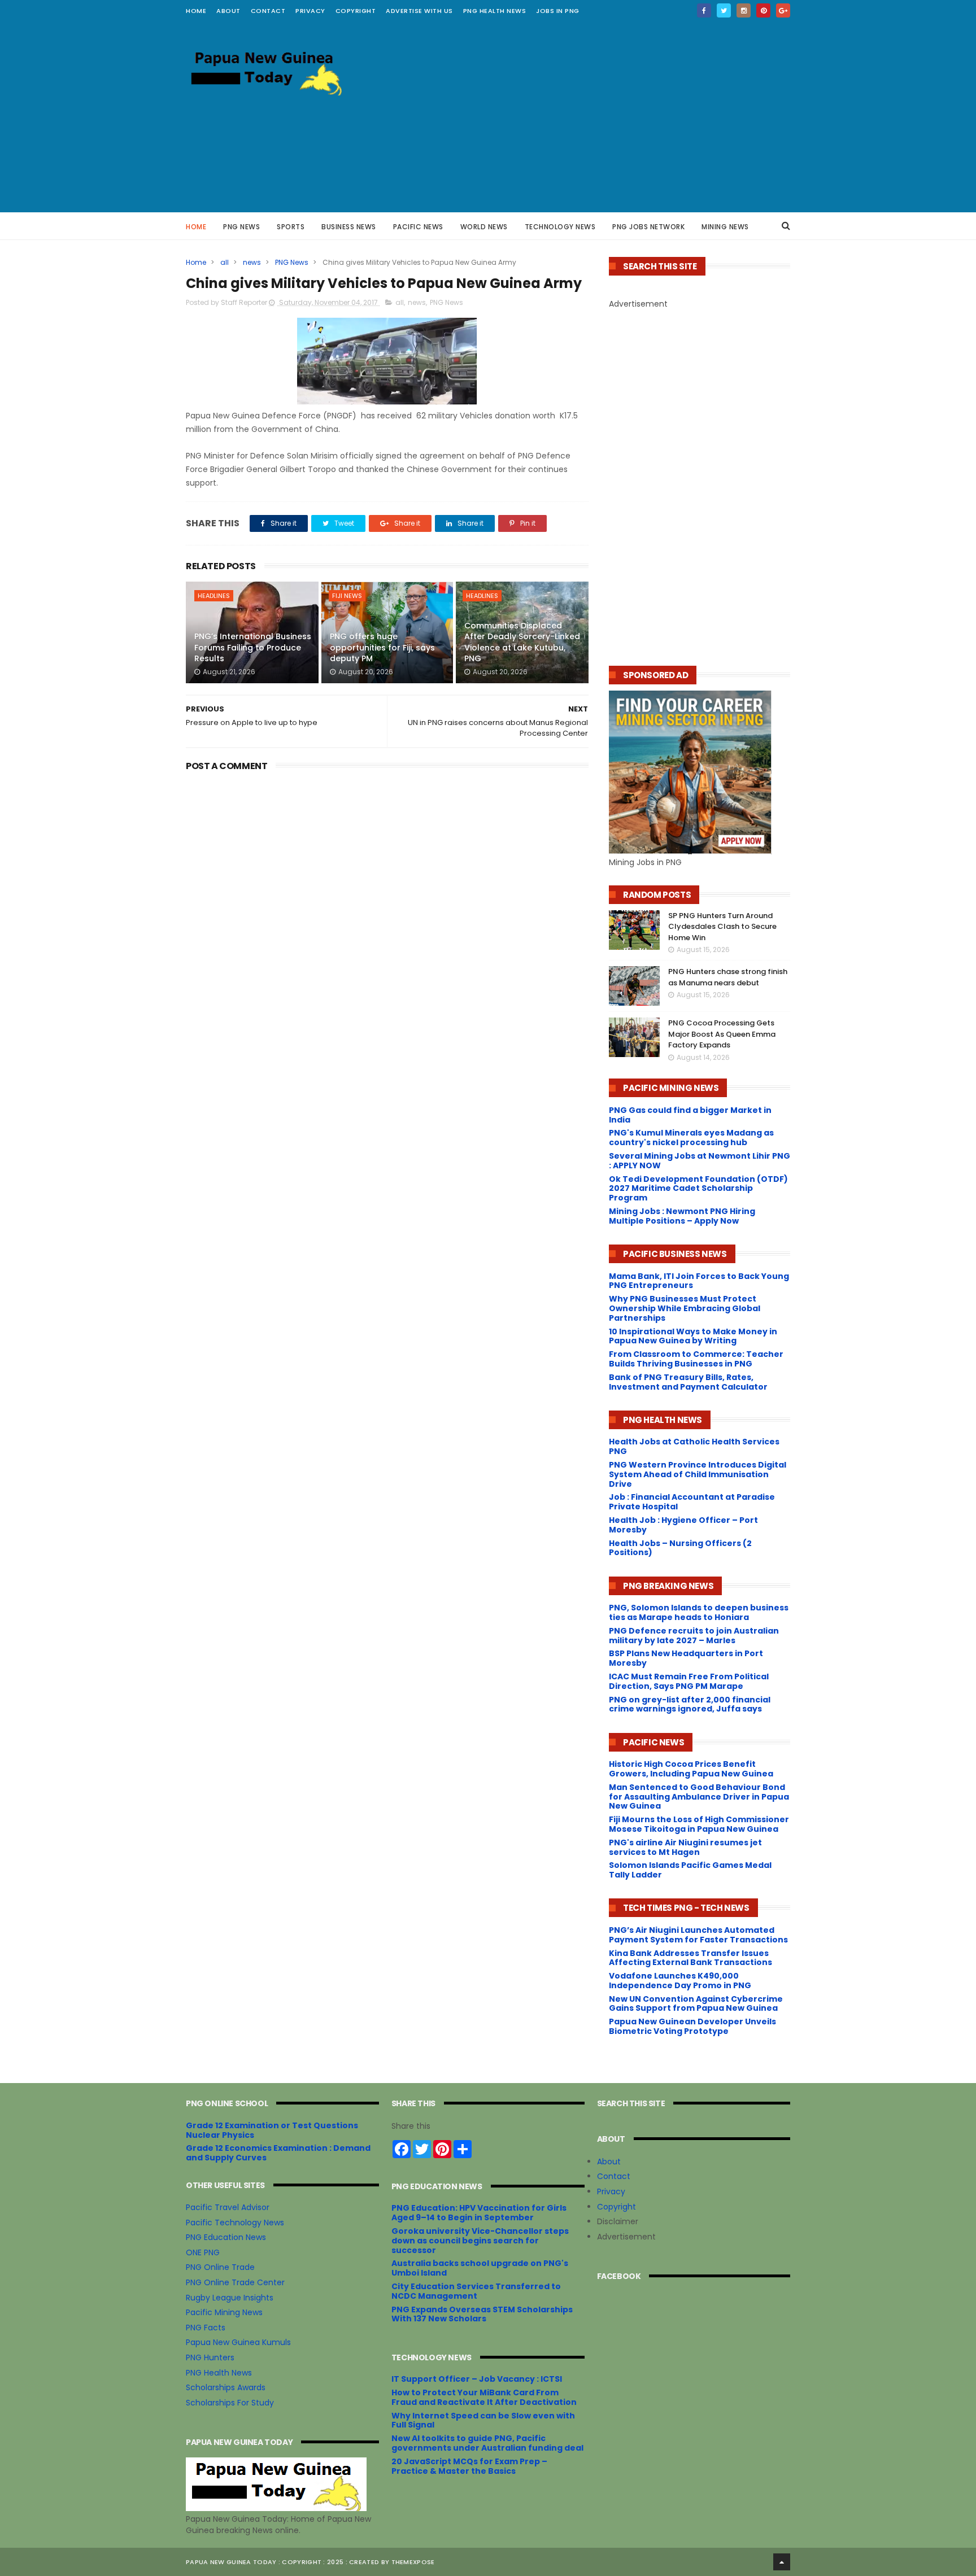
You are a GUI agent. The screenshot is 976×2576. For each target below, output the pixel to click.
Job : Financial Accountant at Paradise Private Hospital (692, 1502)
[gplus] (783, 10)
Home (196, 11)
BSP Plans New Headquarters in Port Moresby (686, 1658)
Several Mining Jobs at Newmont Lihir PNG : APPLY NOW (700, 1161)
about (228, 11)
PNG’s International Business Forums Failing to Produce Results (253, 647)
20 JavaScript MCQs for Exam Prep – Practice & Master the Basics (469, 2466)
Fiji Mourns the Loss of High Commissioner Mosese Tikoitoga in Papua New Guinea (699, 1824)
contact (268, 11)
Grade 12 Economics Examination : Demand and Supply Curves (278, 2153)
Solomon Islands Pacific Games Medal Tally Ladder (690, 1870)
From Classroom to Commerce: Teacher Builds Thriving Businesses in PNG (696, 1359)
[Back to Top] (782, 2562)
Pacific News (418, 227)
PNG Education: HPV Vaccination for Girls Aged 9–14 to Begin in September (479, 2213)
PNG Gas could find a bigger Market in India (690, 1115)
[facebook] (704, 10)
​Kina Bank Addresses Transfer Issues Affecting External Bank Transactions (690, 1958)
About (609, 2162)
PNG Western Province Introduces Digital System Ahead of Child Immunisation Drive (698, 1474)
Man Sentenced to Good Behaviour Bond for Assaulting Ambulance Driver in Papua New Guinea (699, 1797)
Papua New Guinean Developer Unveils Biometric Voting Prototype (692, 2026)
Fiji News (347, 596)
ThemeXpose (413, 2562)
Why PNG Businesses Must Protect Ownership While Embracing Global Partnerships (685, 1308)
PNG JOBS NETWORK (648, 227)
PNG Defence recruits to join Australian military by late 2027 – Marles (694, 1636)
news (252, 262)
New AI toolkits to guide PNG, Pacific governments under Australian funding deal (487, 2443)
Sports (291, 227)
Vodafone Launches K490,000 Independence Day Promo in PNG (680, 1981)
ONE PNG (203, 2252)
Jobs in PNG (558, 11)
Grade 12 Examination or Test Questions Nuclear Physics (272, 2130)
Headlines (214, 596)
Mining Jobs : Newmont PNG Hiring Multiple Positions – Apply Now (682, 1216)
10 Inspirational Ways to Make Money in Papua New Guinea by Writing (693, 1336)
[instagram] (744, 10)
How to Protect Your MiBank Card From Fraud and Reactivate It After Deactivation (484, 2397)
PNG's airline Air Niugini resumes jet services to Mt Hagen (685, 1847)
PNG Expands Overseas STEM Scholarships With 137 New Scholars (482, 2314)
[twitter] (724, 10)
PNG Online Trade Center (235, 2282)
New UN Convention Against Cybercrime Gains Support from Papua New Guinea (696, 2004)
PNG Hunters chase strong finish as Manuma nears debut (728, 977)
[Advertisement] (585, 116)
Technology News (560, 227)
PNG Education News (226, 2237)
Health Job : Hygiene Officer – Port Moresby (683, 1525)
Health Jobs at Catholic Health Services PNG (694, 1446)
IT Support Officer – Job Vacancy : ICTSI (477, 2379)
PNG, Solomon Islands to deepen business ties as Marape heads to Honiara (699, 1612)
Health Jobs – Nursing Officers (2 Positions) (680, 1548)
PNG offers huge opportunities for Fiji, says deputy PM (382, 647)
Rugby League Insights (230, 2298)
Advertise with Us (419, 11)
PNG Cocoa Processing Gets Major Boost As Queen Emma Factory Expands (722, 1034)
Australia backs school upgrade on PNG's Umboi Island (480, 2268)
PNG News (241, 227)
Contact (614, 2176)
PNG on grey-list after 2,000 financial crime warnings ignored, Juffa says (690, 1704)
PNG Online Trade (220, 2267)
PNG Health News (495, 11)
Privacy (310, 11)
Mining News (725, 227)
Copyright (356, 11)
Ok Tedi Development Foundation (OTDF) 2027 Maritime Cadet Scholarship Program (698, 1189)
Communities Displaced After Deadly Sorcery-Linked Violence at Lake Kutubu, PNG (522, 642)
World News (484, 227)
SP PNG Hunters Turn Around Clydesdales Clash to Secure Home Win (722, 927)
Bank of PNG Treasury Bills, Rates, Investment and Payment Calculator (688, 1382)
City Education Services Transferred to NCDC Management (476, 2291)
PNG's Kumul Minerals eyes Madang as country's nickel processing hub (691, 1138)
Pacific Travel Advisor (228, 2207)
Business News (349, 227)
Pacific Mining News (224, 2312)
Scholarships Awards (226, 2387)
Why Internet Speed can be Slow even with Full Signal (483, 2420)
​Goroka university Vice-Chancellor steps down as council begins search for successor (480, 2241)
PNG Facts (206, 2328)
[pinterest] (763, 10)
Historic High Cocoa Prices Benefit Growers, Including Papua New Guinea (691, 1769)
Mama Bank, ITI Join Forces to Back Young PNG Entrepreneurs (699, 1281)
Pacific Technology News (235, 2223)
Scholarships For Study (230, 2403)
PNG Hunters (210, 2357)
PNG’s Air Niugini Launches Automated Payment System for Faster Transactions (698, 1935)
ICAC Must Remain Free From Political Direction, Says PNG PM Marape (689, 1681)
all (225, 262)
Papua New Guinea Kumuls (238, 2342)
